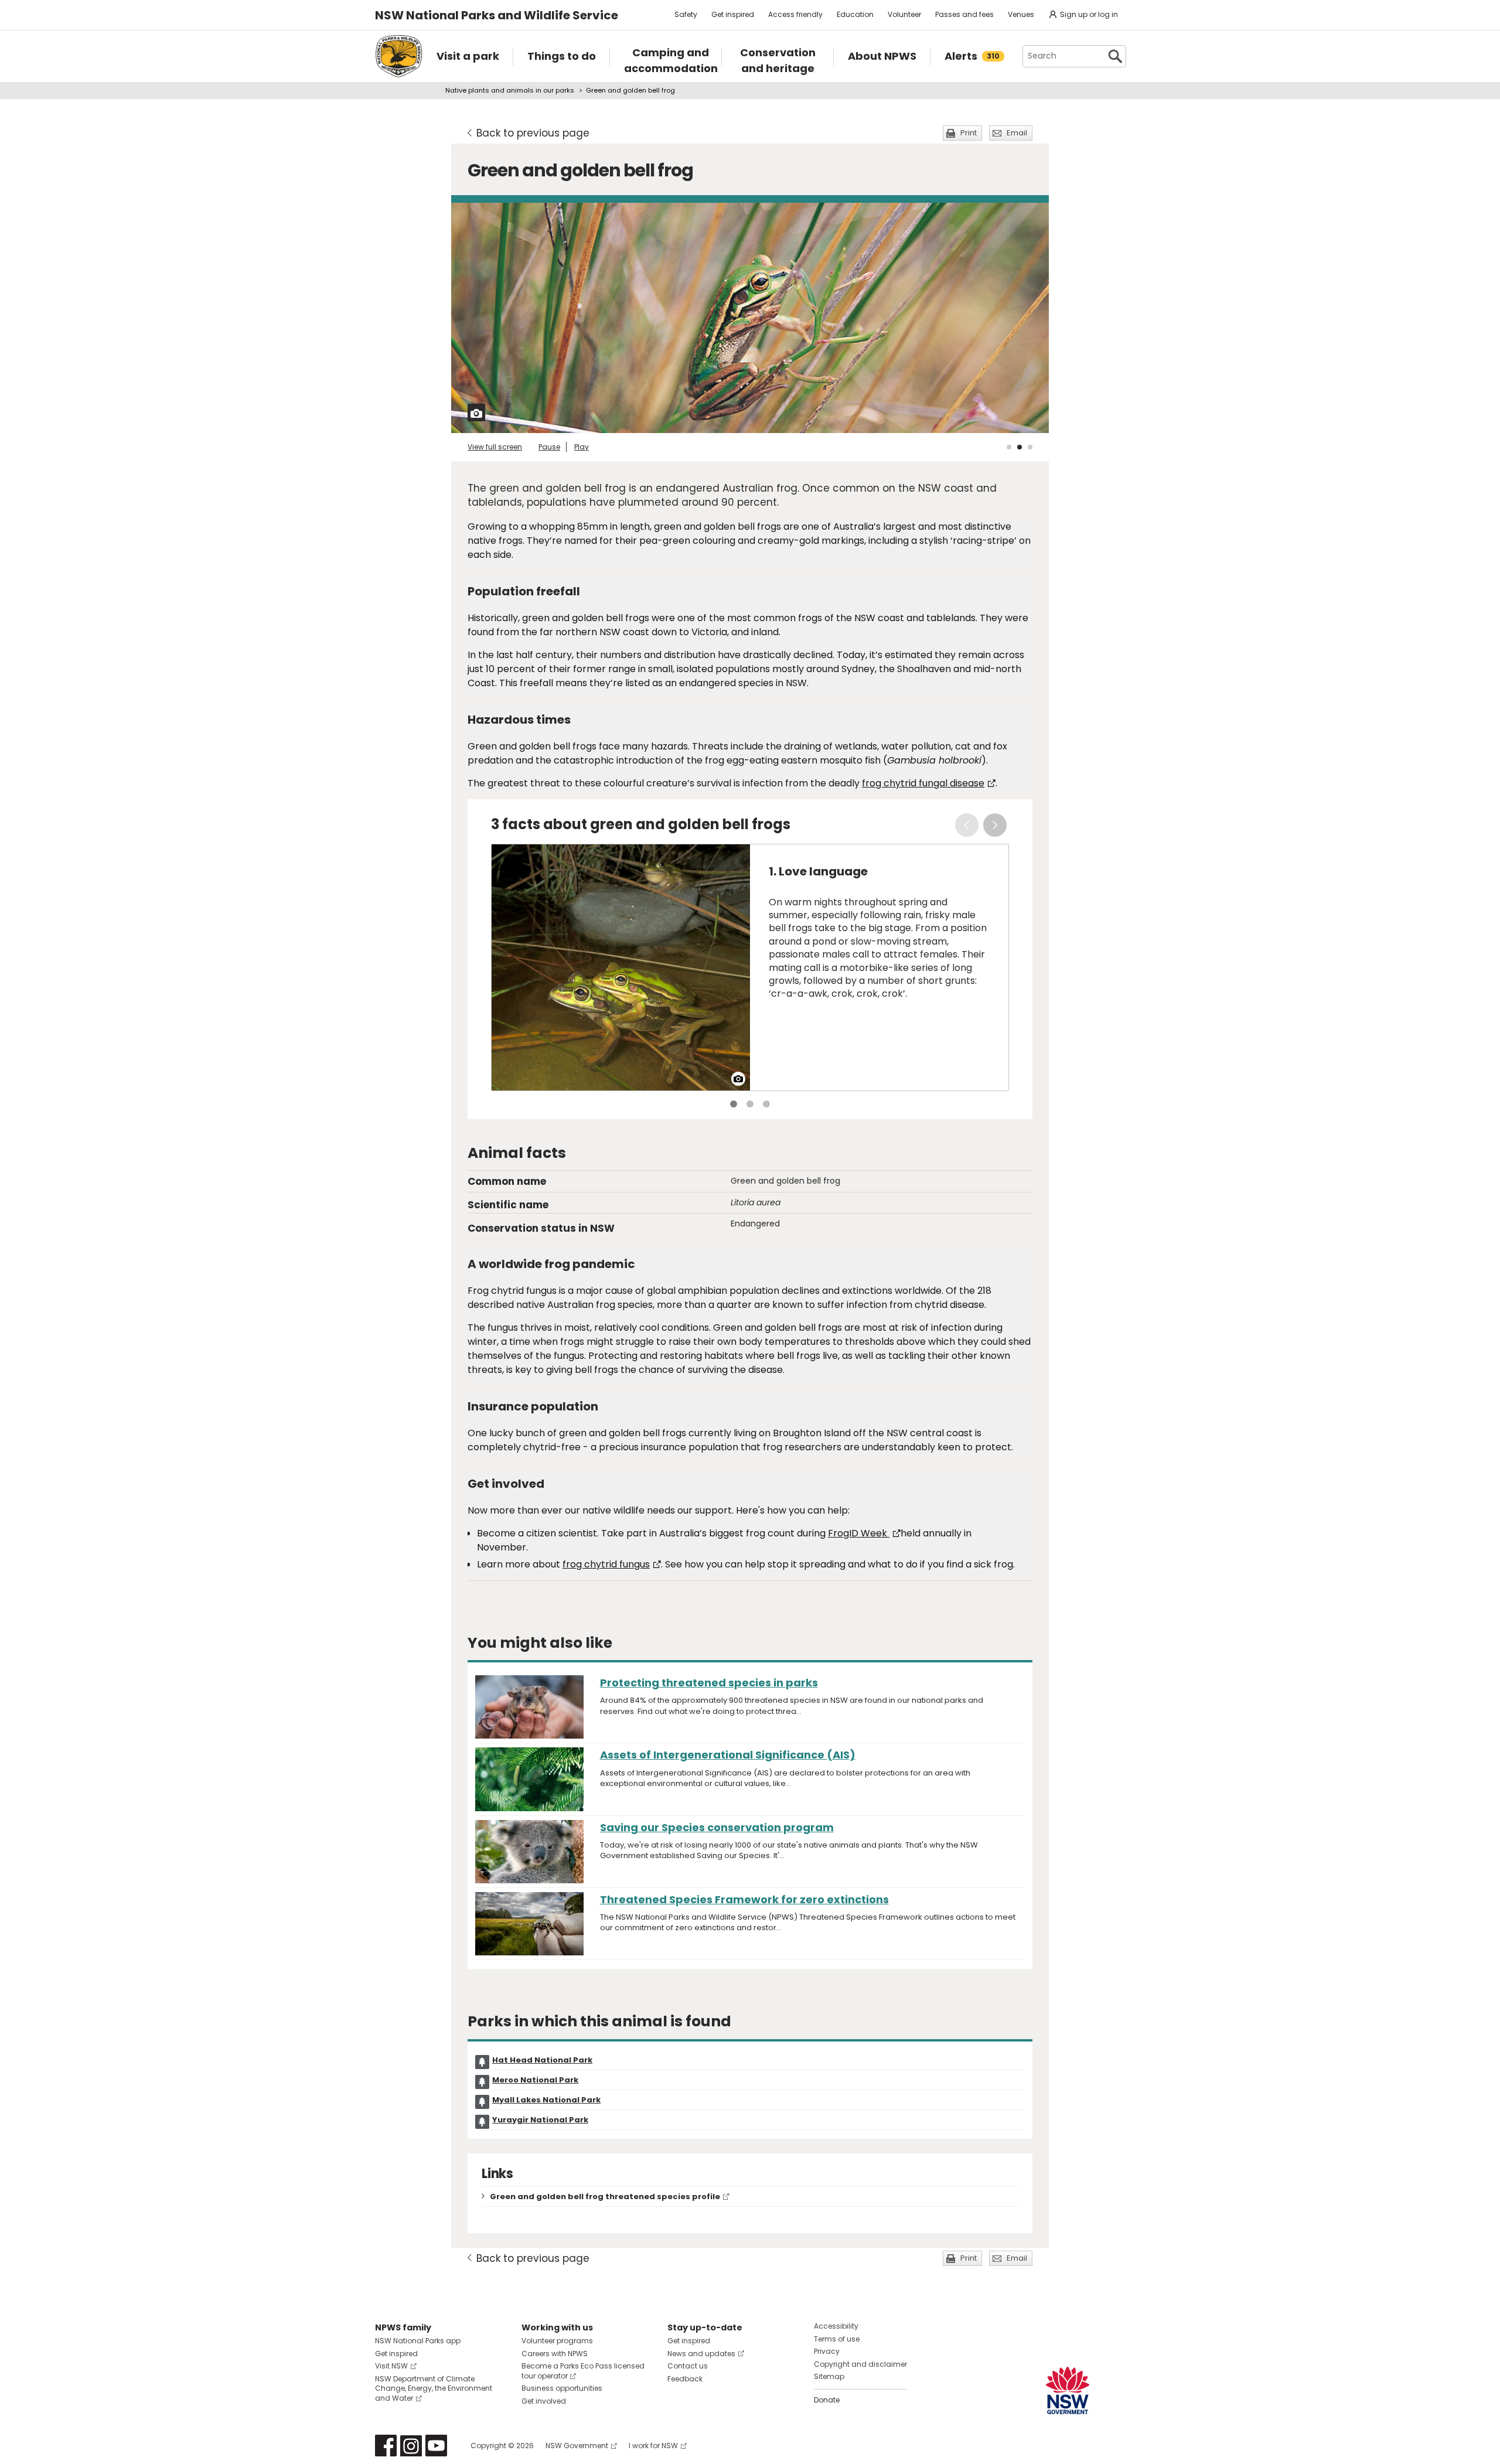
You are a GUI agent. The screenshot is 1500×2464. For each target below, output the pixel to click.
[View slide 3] (1030, 447)
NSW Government (577, 2446)
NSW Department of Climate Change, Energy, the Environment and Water (434, 2389)
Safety (686, 14)
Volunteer (904, 14)
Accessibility (836, 2326)
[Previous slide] (967, 825)
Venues (1021, 14)
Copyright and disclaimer (860, 2364)
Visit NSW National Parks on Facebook (386, 2446)
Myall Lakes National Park (546, 2100)
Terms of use (837, 2339)
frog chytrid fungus (606, 1564)
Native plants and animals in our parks (510, 90)
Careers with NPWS (555, 2354)
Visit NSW (391, 2366)
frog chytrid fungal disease (923, 783)
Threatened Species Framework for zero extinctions (744, 1899)
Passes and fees (964, 14)
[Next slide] (995, 825)
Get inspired (733, 14)
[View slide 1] (1009, 447)
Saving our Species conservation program (717, 1827)
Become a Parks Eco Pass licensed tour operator (583, 2371)
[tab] (734, 1104)
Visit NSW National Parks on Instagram (411, 2446)
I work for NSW (653, 2446)
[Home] (399, 56)
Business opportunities (562, 2388)
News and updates (701, 2354)
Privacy (827, 2351)
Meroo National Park (535, 2080)
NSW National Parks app (418, 2341)
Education (855, 14)
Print (969, 133)
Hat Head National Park (542, 2060)
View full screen (495, 447)
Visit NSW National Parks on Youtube (436, 2446)
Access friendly (795, 14)
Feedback (685, 2379)
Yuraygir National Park (540, 2120)
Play (582, 447)
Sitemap (829, 2376)
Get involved (544, 2401)
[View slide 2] (1020, 447)
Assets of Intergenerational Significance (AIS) (728, 1755)
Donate (827, 2400)
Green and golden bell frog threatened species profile (605, 2197)
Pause (549, 447)
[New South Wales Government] (1068, 2390)
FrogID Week (859, 1533)
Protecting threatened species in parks (709, 1683)
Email (1017, 133)
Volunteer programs (557, 2341)
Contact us (688, 2366)
